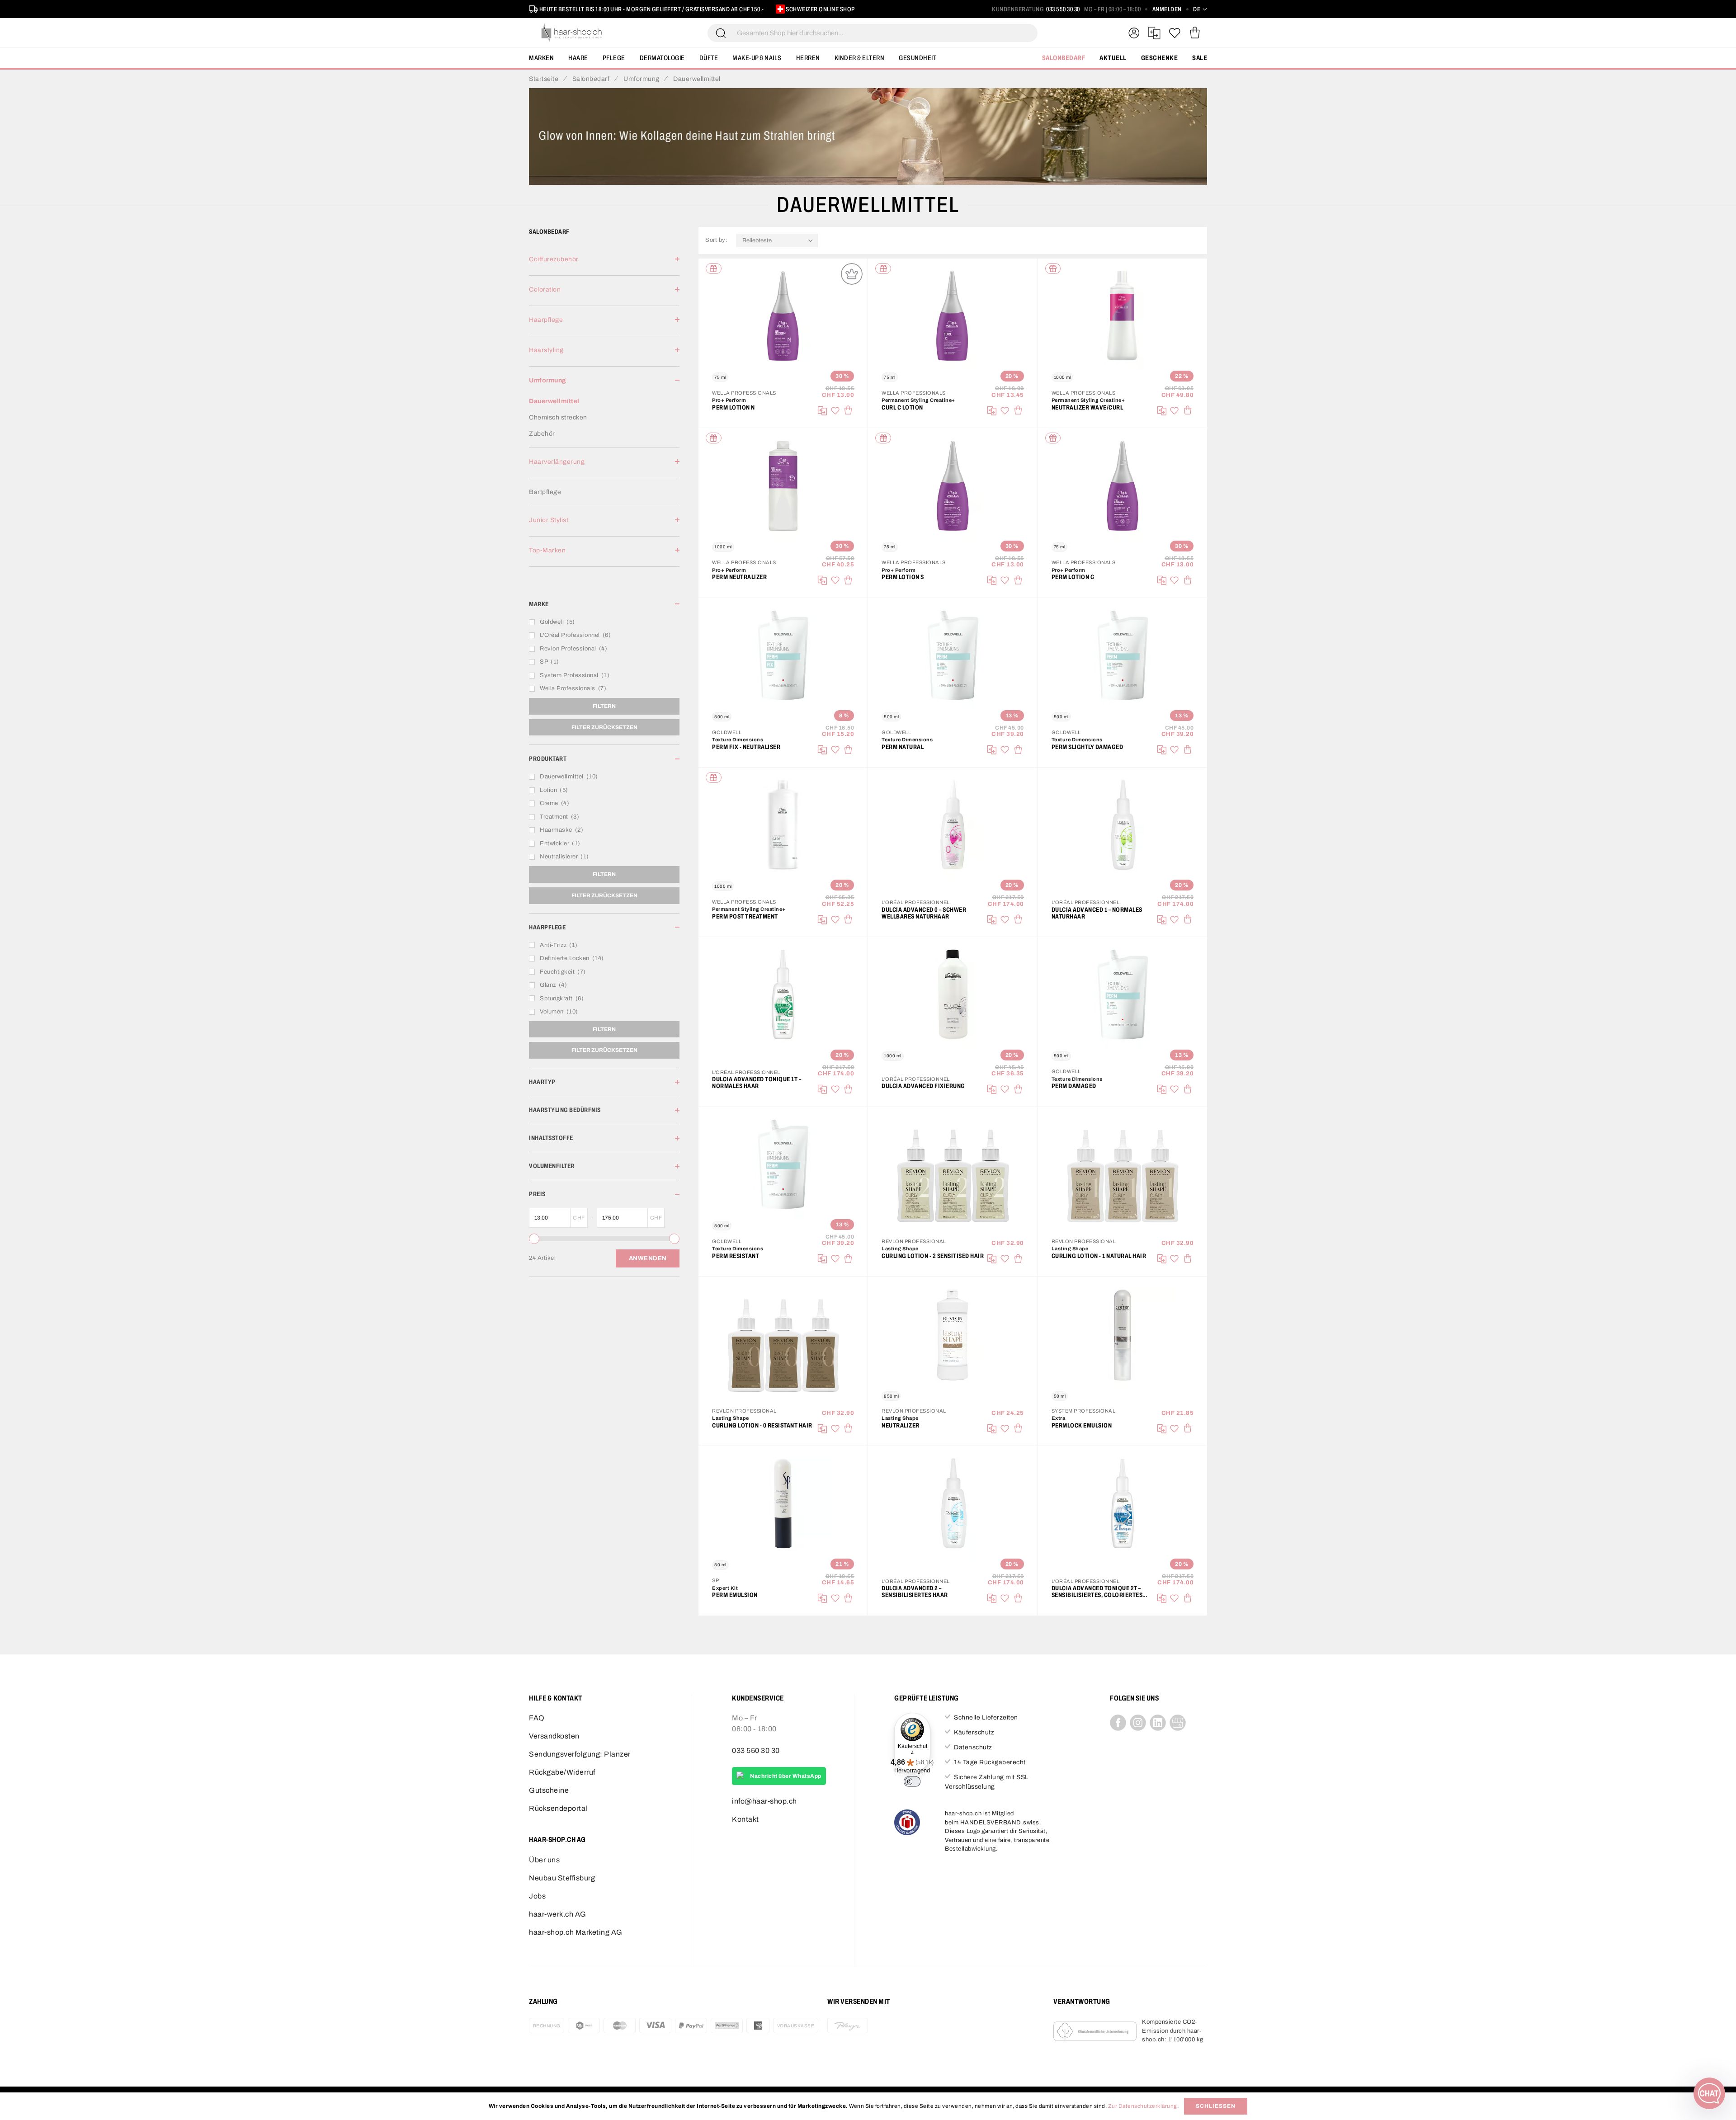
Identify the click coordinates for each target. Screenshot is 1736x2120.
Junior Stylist (549, 520)
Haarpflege (546, 320)
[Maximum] (674, 1239)
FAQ (537, 1718)
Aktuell (1113, 58)
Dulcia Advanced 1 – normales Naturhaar (1097, 913)
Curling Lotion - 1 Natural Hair (1099, 1256)
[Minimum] (534, 1239)
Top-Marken (547, 550)
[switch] (912, 1781)
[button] (1200, 9)
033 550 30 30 (1063, 9)
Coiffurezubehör (554, 259)
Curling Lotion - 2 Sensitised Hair (933, 1256)
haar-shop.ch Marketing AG (576, 1932)
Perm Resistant (736, 1256)
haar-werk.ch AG (558, 1914)
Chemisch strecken (558, 417)
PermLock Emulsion (1082, 1425)
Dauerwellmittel (554, 401)
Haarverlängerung (557, 462)
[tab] (604, 265)
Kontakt (745, 1819)
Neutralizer (901, 1425)
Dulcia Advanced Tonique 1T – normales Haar (757, 1083)
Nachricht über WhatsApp (786, 1776)
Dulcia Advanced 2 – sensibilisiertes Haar (915, 1592)
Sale (1200, 58)
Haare (578, 58)
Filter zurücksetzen (604, 727)
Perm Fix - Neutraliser (746, 747)
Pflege (614, 58)
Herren (808, 58)
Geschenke (1160, 58)
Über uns (544, 1860)
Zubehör (542, 434)
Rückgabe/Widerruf (562, 1772)
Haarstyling (546, 350)
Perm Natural (903, 747)
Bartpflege (545, 492)
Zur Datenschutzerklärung (1143, 2106)
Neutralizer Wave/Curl (1087, 408)
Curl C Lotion (902, 408)
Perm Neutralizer (739, 577)
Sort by (718, 240)
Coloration (545, 290)
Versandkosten (554, 1736)
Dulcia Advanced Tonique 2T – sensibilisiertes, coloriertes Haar (1097, 1592)
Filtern (604, 706)
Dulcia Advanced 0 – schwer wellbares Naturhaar (924, 913)
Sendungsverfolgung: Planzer (580, 1754)
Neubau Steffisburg (562, 1878)
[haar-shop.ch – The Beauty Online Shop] (572, 33)
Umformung (548, 380)
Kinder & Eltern (860, 58)
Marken (541, 58)
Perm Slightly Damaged (1087, 747)
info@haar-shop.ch (764, 1801)
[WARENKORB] (1195, 33)
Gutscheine (549, 1790)
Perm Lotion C (1073, 577)
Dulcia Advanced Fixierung (923, 1086)
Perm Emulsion (735, 1595)
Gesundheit (918, 58)
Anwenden (648, 1258)
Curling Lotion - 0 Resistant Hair (762, 1425)
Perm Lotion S (903, 577)
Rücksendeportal (558, 1808)
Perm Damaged (1074, 1086)
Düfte (709, 58)
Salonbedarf (1064, 58)
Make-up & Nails (757, 58)
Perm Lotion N (734, 408)
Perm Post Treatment (745, 916)
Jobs (537, 1896)
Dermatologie (662, 58)
